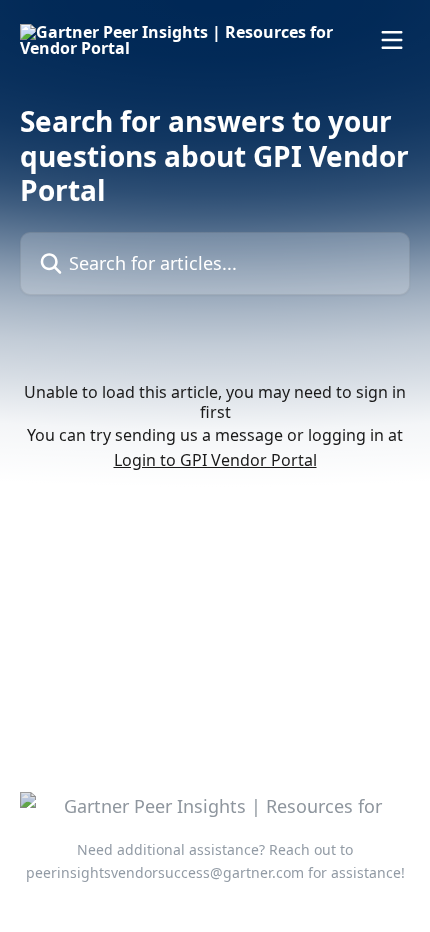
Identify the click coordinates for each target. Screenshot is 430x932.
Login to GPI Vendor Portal (215, 460)
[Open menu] (392, 40)
